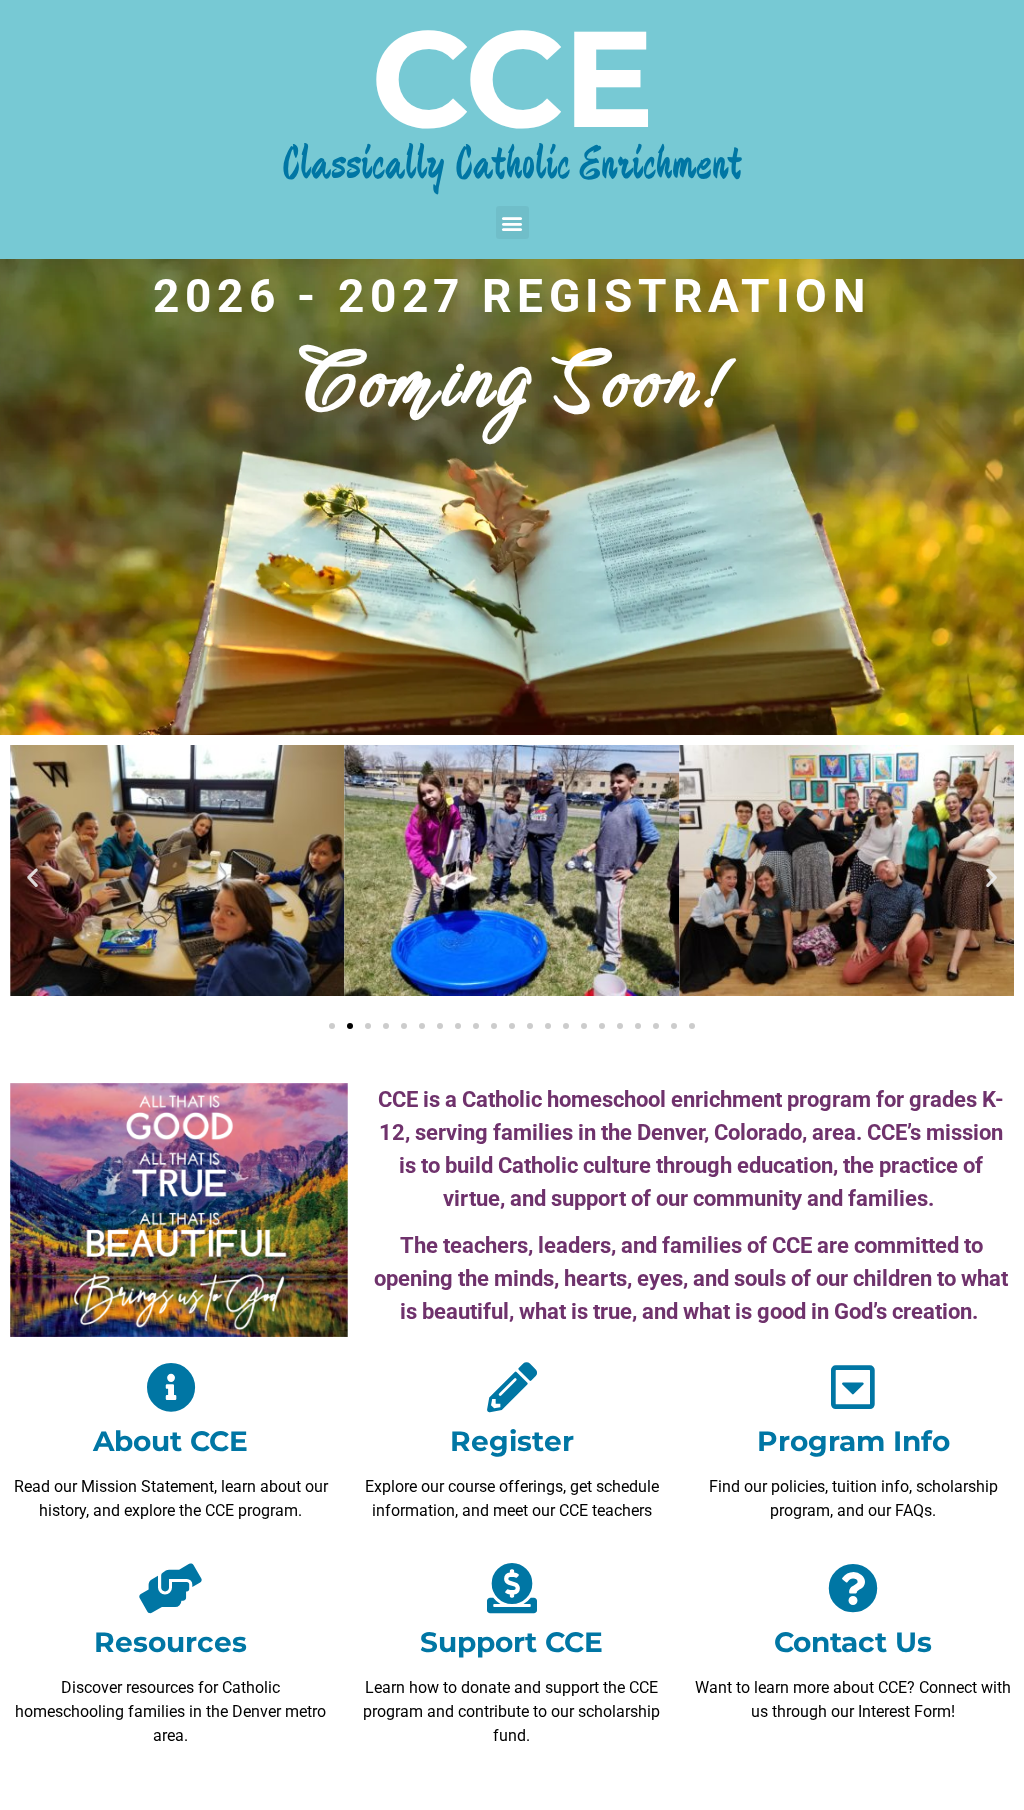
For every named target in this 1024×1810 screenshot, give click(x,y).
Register (512, 1441)
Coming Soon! (512, 384)
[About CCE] (171, 1387)
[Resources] (171, 1588)
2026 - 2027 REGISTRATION (511, 296)
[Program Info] (853, 1387)
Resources (170, 1642)
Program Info (853, 1441)
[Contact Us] (853, 1588)
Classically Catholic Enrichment (512, 165)
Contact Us (853, 1642)
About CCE (170, 1441)
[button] (512, 222)
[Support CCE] (512, 1588)
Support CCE (511, 1642)
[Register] (512, 1387)
